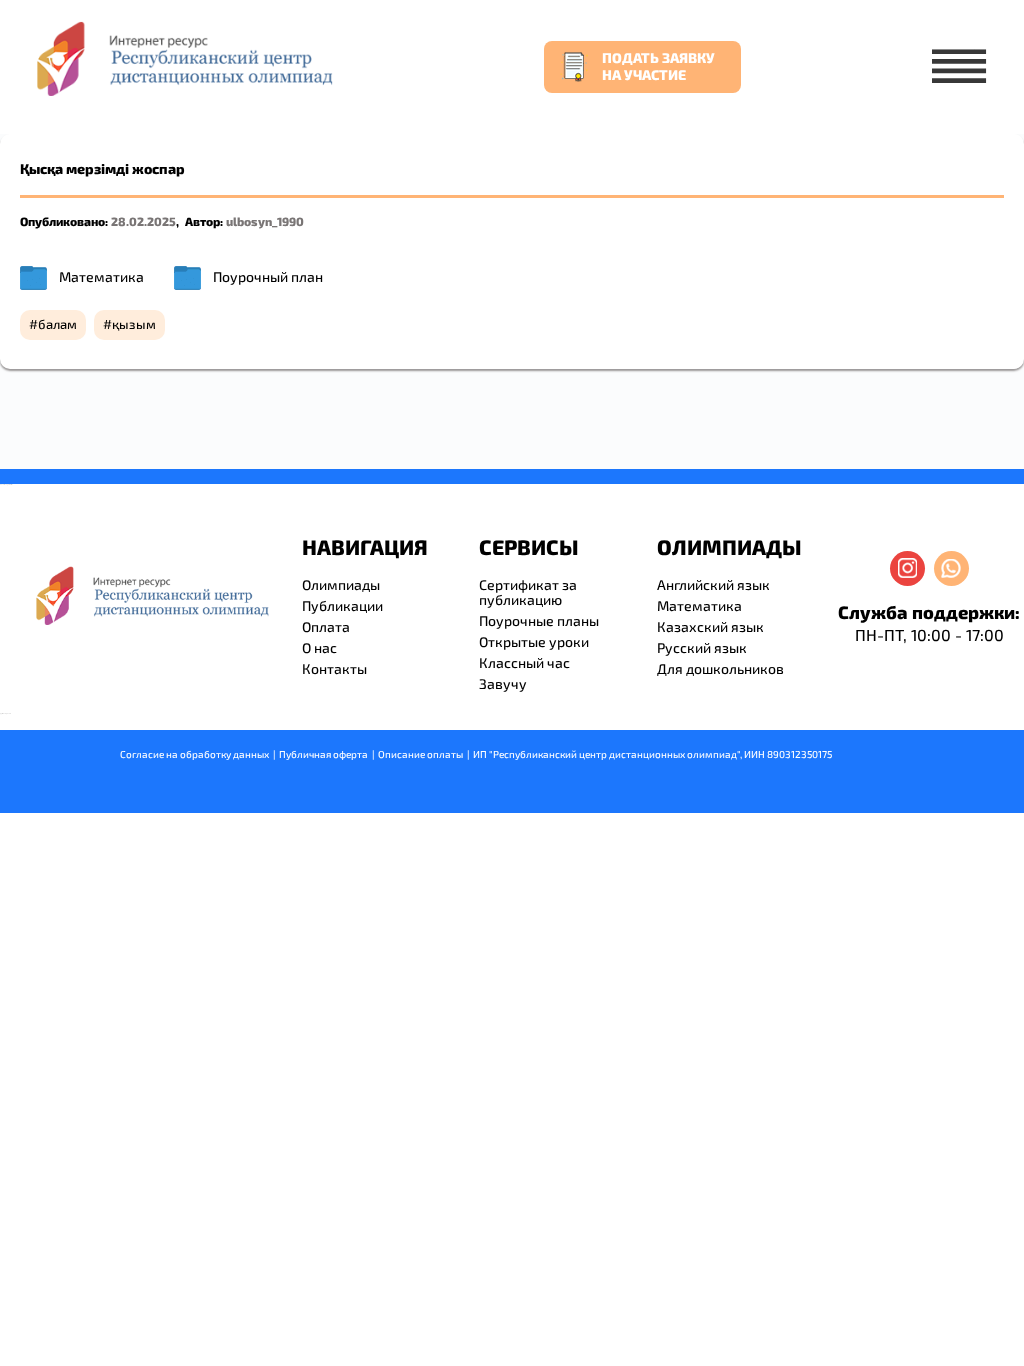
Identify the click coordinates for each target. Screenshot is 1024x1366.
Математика (101, 276)
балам (57, 324)
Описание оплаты (420, 754)
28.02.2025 (143, 221)
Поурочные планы (539, 620)
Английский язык (713, 584)
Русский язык (702, 647)
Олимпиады (341, 584)
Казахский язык (710, 626)
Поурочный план (268, 276)
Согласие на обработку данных (194, 754)
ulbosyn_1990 (265, 221)
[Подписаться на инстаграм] (907, 568)
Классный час (524, 662)
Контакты (334, 668)
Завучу (503, 683)
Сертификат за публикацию (528, 592)
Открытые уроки (534, 641)
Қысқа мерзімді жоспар (102, 168)
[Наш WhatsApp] (951, 568)
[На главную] (183, 58)
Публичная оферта (323, 754)
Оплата (326, 626)
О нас (319, 647)
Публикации (342, 605)
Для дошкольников (720, 668)
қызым (134, 324)
